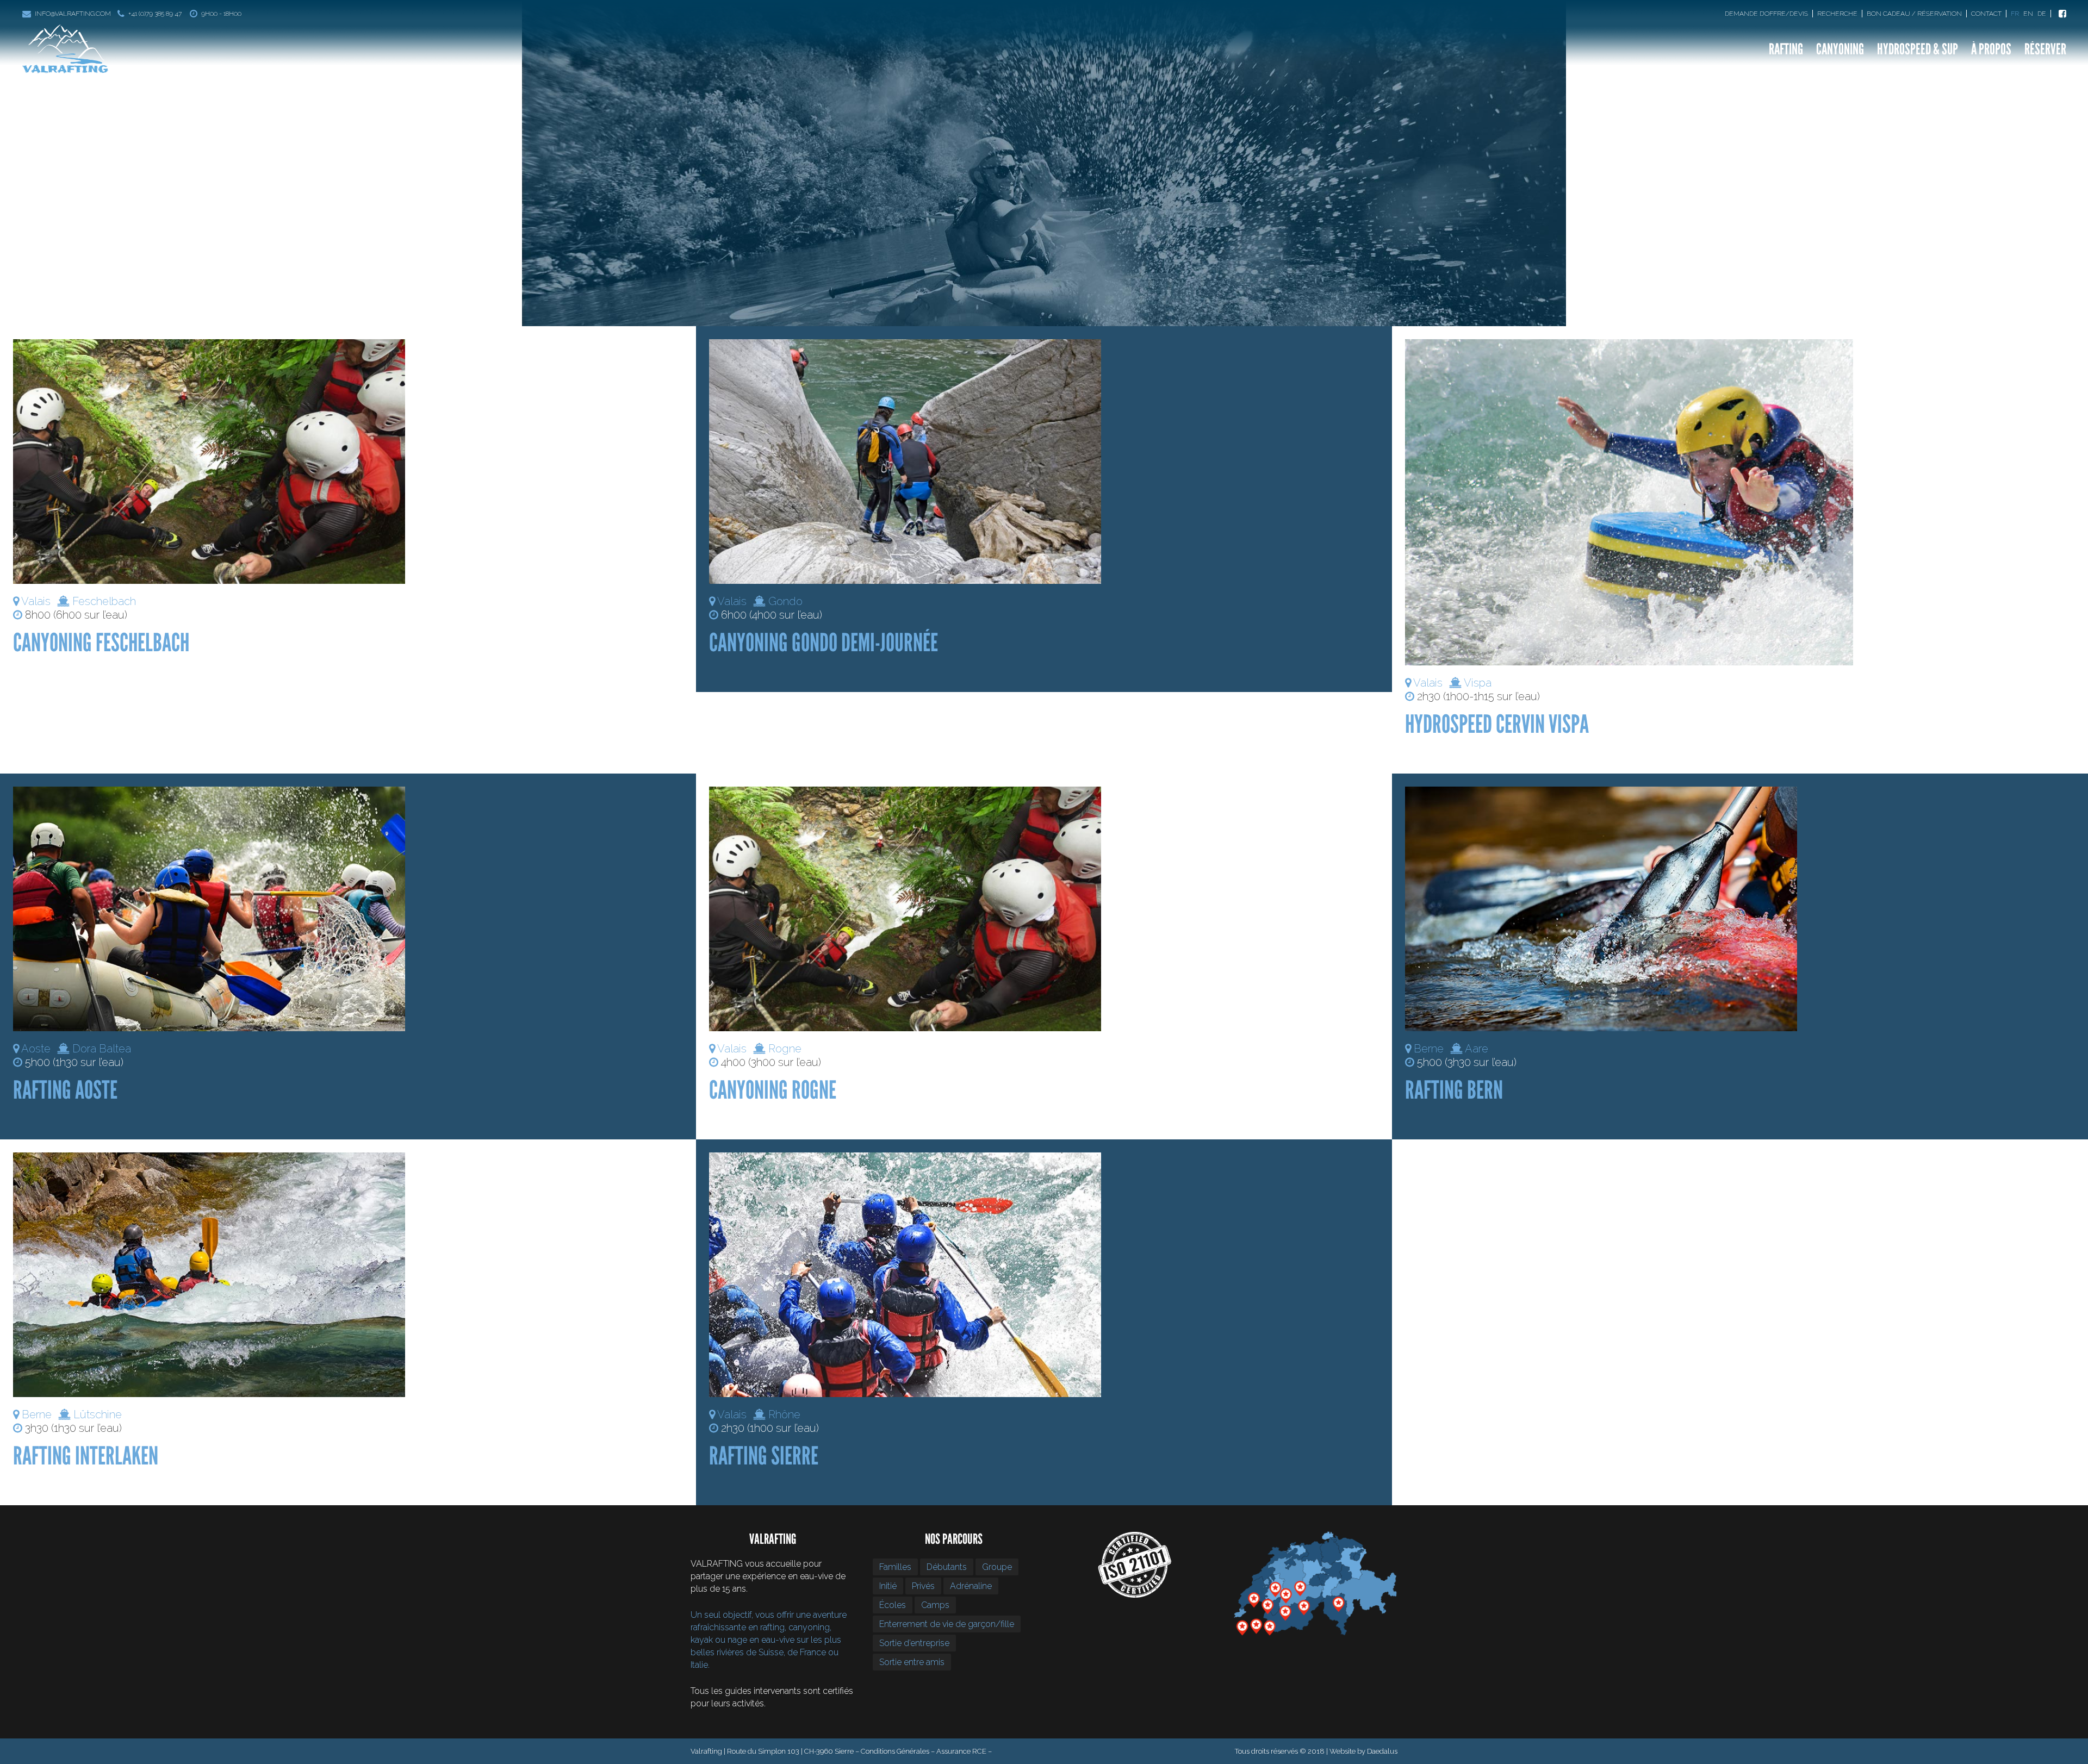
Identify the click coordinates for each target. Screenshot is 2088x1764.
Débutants (947, 1567)
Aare (1477, 1049)
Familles (895, 1567)
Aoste (36, 1049)
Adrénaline (971, 1586)
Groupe (997, 1567)
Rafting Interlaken (86, 1456)
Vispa (1478, 683)
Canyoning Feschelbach (101, 643)
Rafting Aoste (65, 1090)
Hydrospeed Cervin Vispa (1497, 724)
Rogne (785, 1049)
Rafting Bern (1454, 1090)
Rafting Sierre (764, 1456)
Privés (923, 1586)
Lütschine (98, 1414)
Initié (888, 1586)
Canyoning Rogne (773, 1090)
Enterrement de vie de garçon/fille (947, 1624)
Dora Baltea (102, 1049)
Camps (935, 1605)
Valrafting (49, 142)
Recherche (1837, 14)
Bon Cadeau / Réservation (1914, 14)
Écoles (893, 1605)
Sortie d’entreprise (914, 1643)
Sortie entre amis (912, 1662)
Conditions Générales (895, 1751)
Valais (36, 601)
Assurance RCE (961, 1751)
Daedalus (1382, 1751)
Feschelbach (104, 601)
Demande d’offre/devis (1766, 14)
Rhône (784, 1414)
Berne (1429, 1049)
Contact (1986, 14)
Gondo (785, 601)
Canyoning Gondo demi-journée (824, 643)
